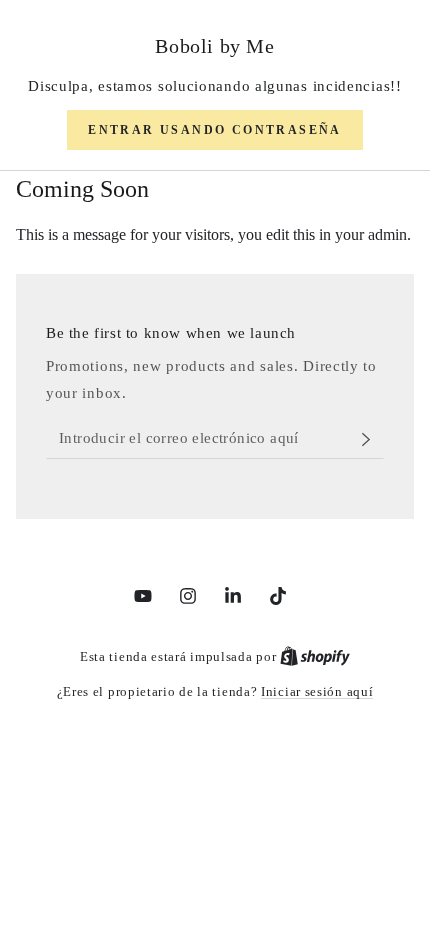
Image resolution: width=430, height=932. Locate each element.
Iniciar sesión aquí (317, 691)
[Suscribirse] (371, 439)
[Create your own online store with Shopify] (315, 656)
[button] (215, 130)
